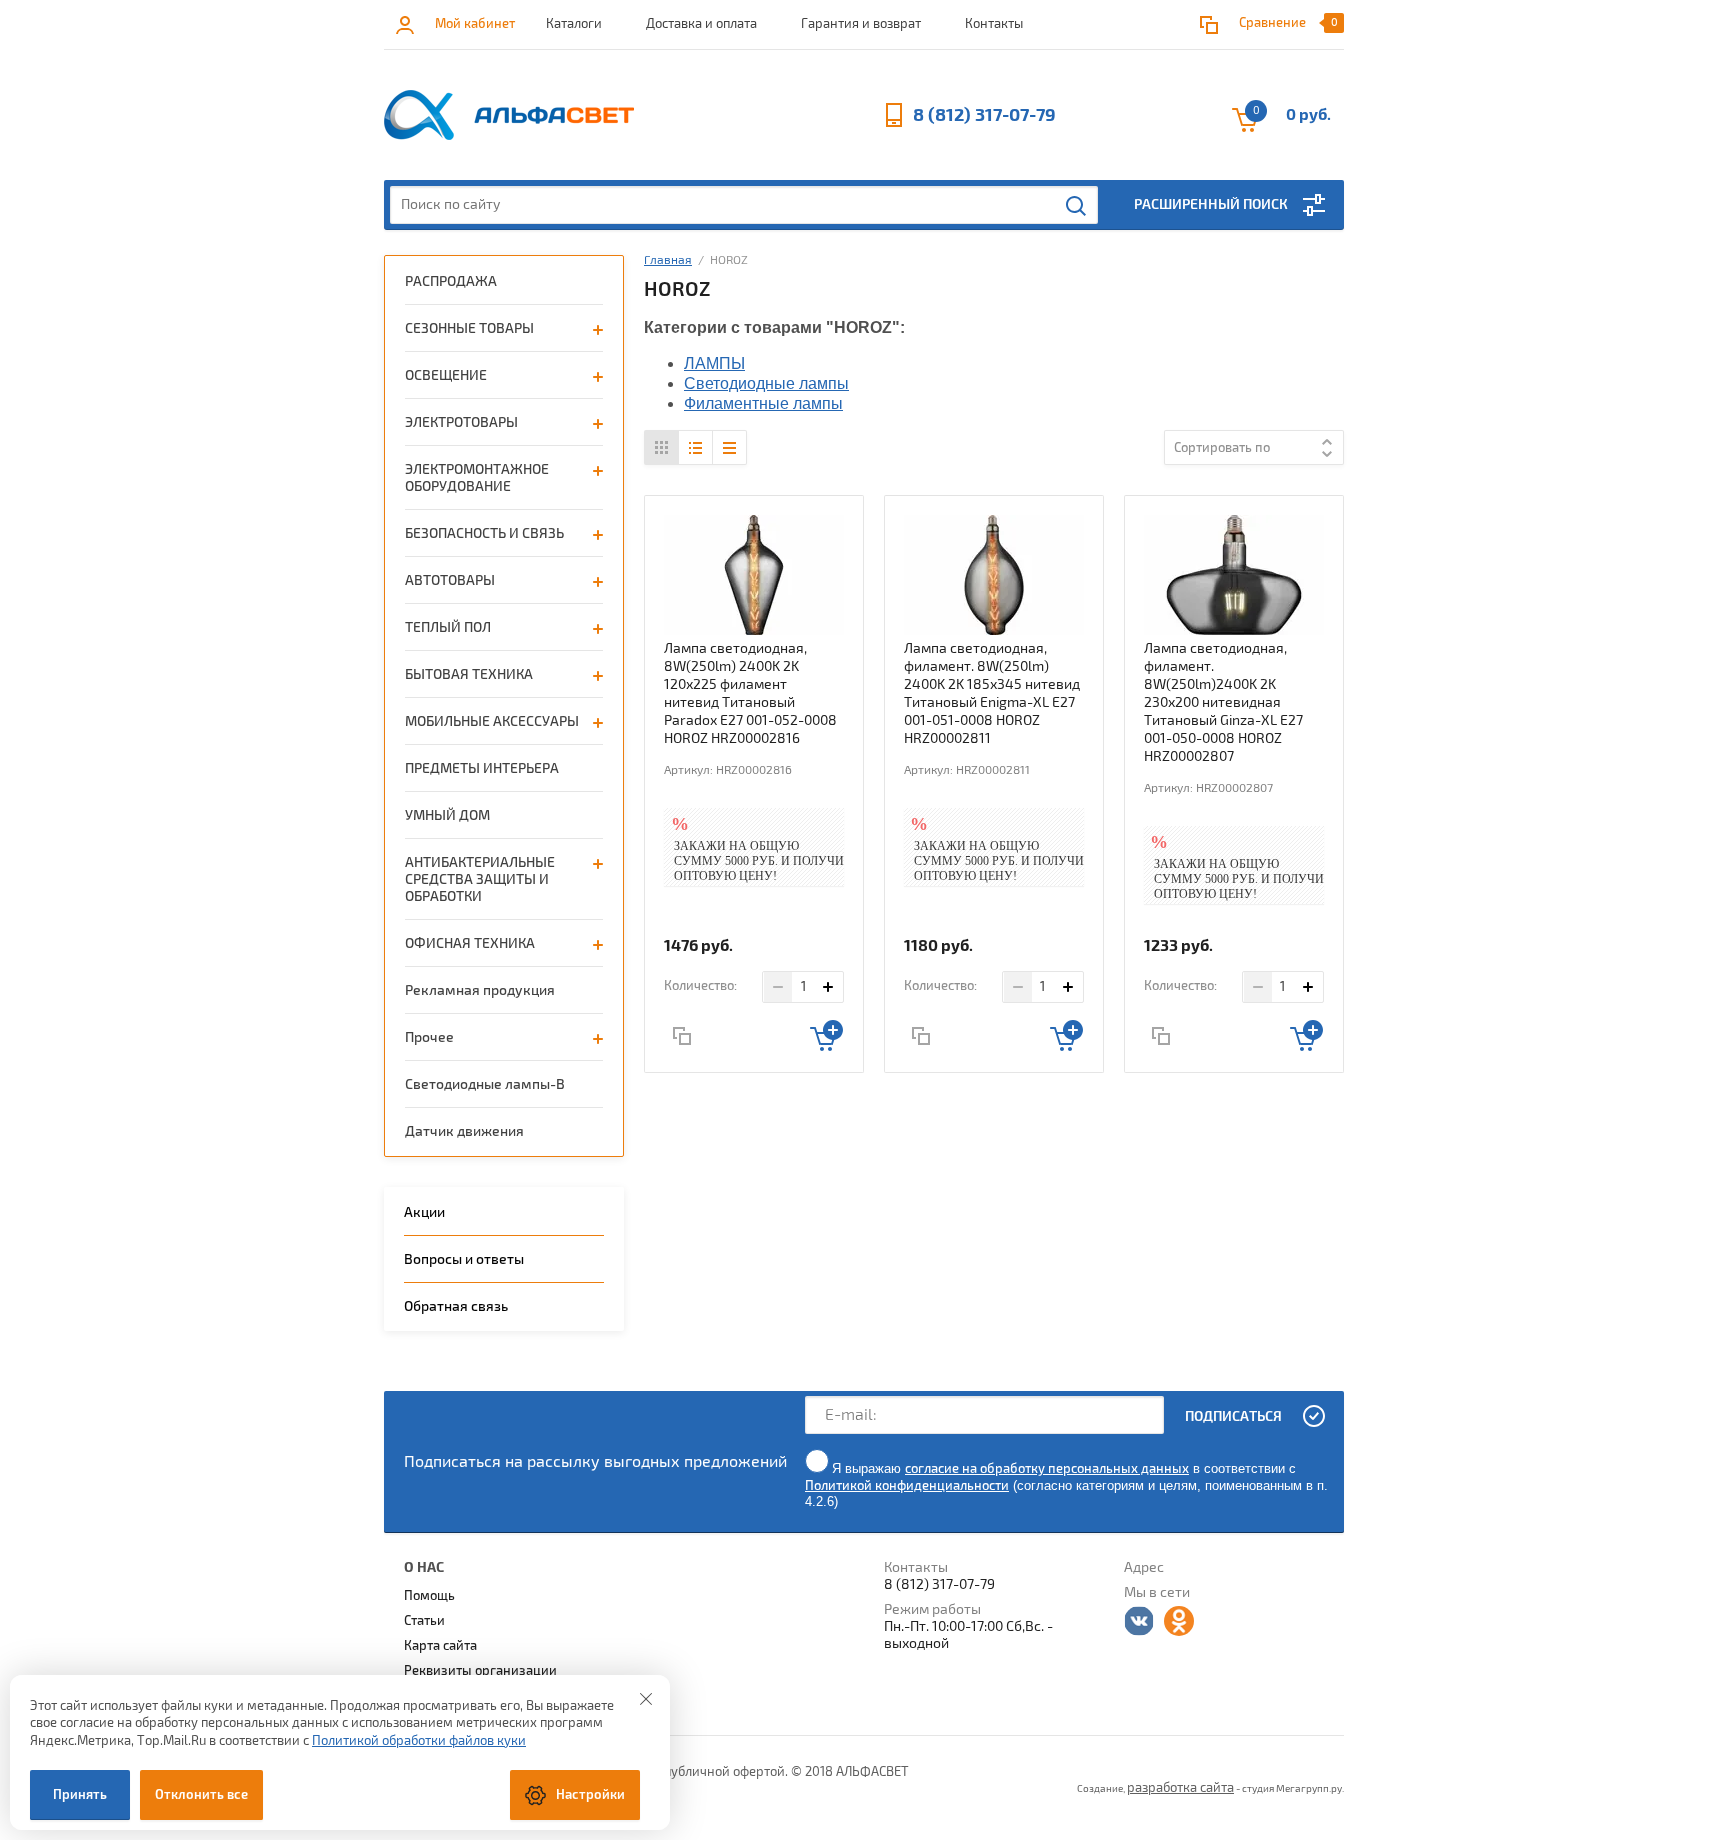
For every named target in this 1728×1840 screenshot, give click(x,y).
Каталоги (574, 24)
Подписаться (1233, 1416)
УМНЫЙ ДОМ (447, 815)
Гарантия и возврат (861, 24)
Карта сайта (440, 1646)
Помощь (429, 1596)
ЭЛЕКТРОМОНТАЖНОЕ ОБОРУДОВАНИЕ (477, 478)
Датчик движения (464, 1131)
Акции (424, 1212)
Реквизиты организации (480, 1671)
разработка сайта (1180, 1788)
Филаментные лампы (763, 403)
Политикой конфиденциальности (907, 1486)
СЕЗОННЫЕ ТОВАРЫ (469, 328)
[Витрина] (662, 447)
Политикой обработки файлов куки (419, 1741)
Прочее (429, 1037)
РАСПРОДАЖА (451, 281)
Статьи (424, 1621)
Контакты (994, 24)
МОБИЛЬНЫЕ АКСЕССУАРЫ (492, 721)
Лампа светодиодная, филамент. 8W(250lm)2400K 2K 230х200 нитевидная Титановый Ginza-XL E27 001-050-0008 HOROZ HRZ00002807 (1223, 702)
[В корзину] (826, 1035)
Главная (668, 260)
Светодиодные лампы (766, 383)
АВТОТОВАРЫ (450, 580)
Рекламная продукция (480, 990)
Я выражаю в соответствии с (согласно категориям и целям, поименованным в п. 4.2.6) (1066, 1485)
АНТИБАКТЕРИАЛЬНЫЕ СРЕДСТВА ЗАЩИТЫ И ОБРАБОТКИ (480, 879)
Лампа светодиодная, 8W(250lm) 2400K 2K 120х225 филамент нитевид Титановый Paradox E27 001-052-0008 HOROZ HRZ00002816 (750, 693)
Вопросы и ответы (464, 1259)
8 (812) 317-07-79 (984, 115)
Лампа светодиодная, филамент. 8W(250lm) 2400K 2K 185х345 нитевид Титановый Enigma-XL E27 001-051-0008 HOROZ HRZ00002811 (992, 693)
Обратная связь (456, 1306)
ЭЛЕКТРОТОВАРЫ (461, 422)
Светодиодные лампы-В (485, 1084)
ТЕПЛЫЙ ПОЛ (448, 627)
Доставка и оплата (701, 24)
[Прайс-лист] (729, 447)
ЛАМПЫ (714, 363)
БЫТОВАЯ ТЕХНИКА (469, 674)
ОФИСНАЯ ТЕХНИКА (470, 943)
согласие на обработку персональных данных (1047, 1469)
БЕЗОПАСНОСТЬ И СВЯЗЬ (484, 533)
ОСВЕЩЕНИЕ (446, 375)
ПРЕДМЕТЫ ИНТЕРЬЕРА (482, 768)
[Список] (695, 447)
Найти (1077, 206)
